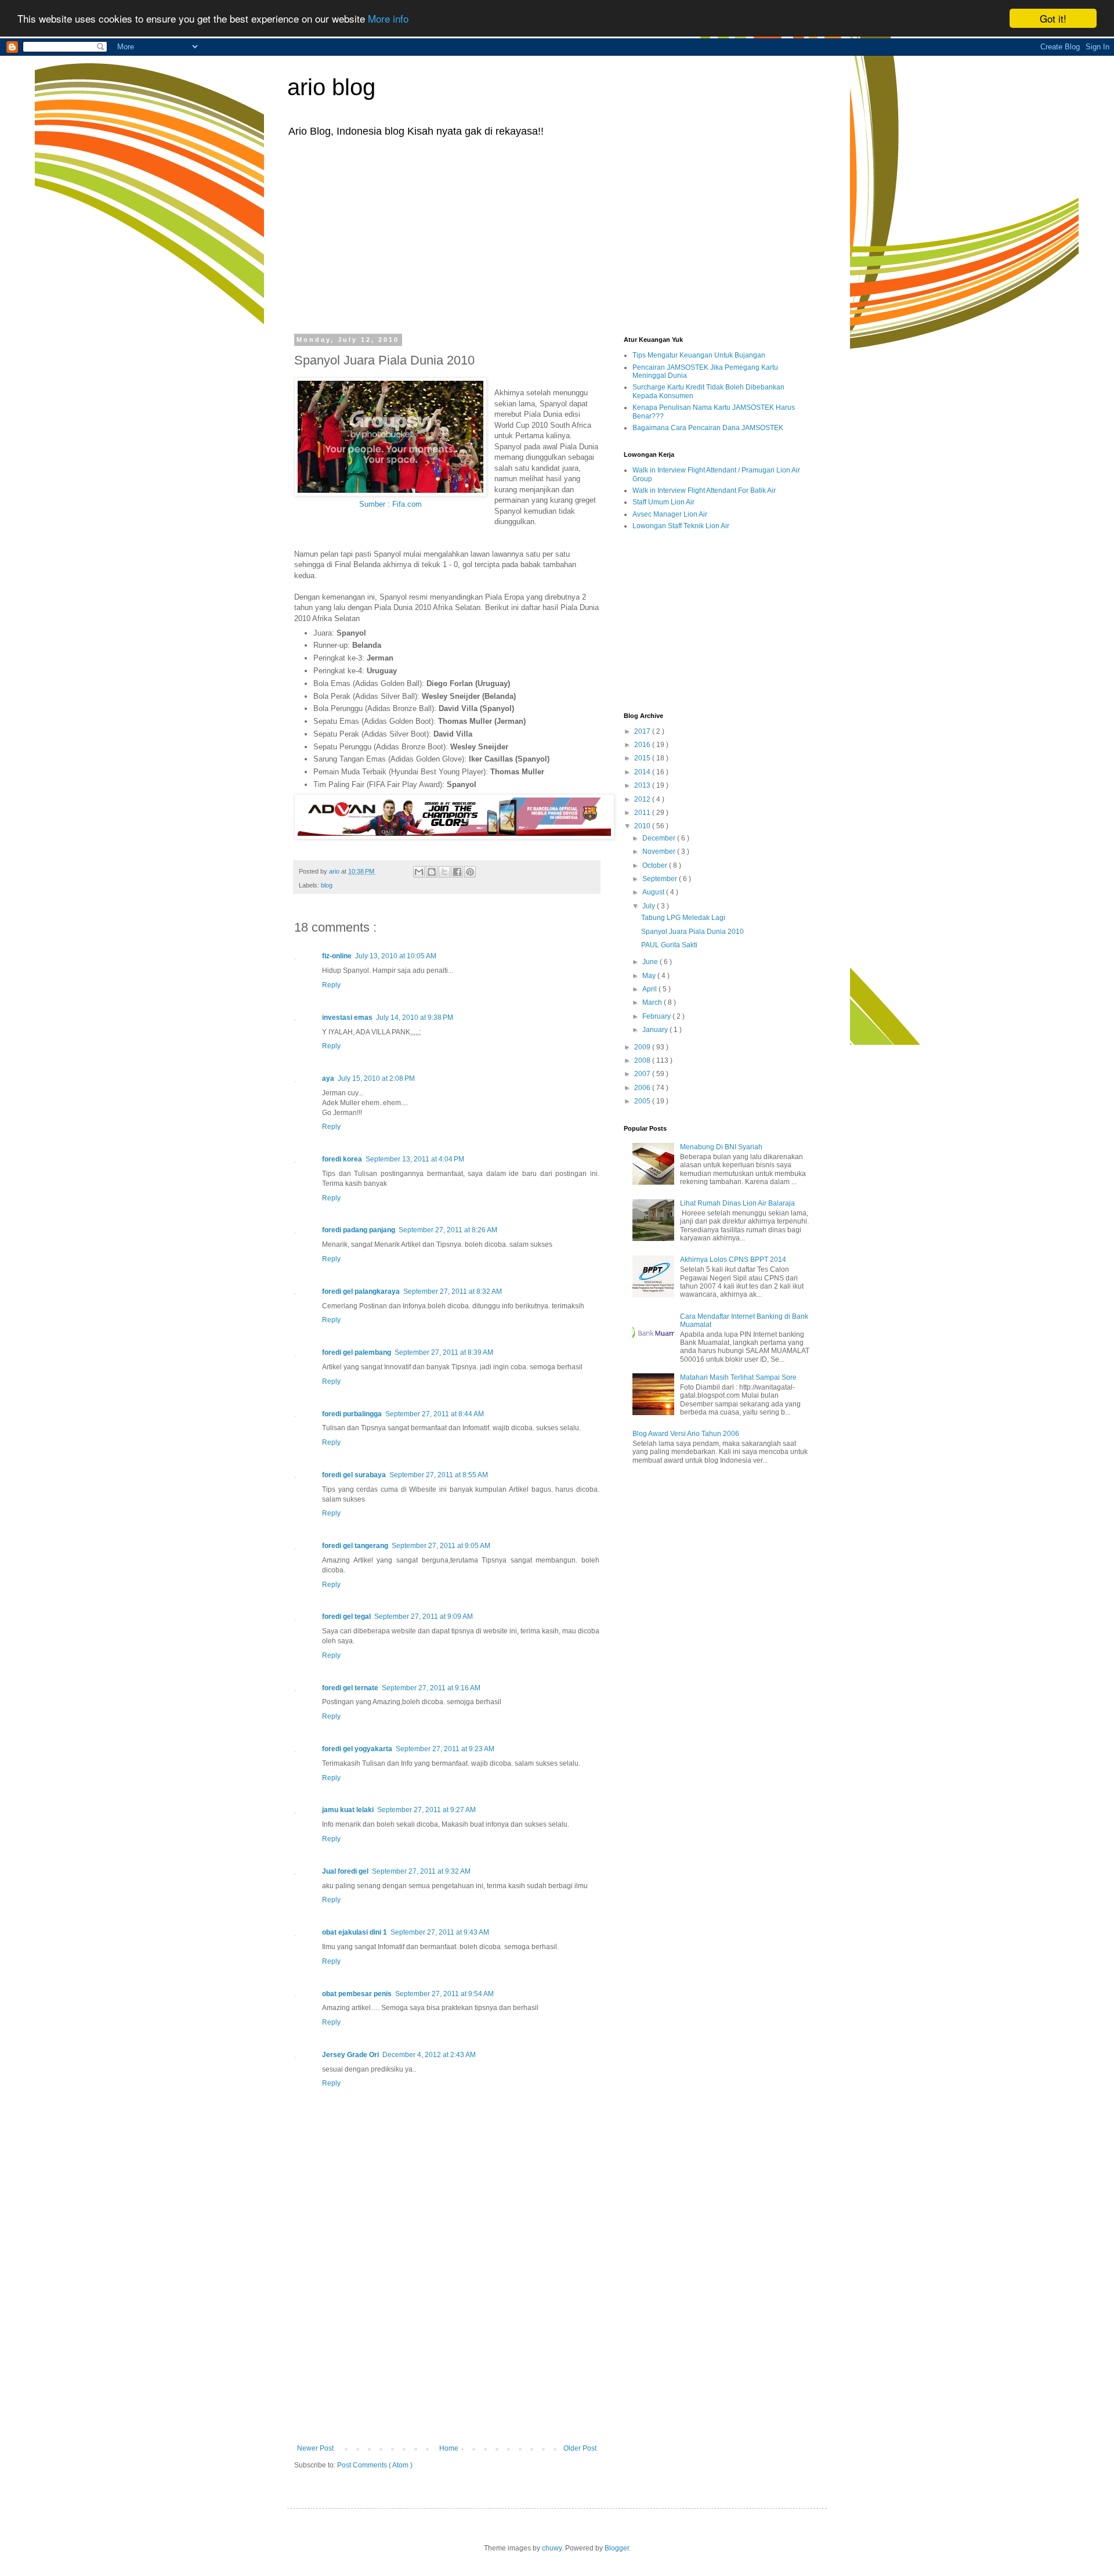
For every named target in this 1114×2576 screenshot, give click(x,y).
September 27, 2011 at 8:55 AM (439, 1475)
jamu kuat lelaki (348, 1810)
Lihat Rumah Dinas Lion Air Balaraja (737, 1203)
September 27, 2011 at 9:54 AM (444, 1994)
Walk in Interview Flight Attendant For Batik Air (704, 490)
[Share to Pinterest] (470, 872)
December (660, 838)
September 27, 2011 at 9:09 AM (424, 1617)
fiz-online (337, 956)
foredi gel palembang (357, 1352)
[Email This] (419, 872)
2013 (643, 785)
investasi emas (347, 1018)
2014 (643, 772)
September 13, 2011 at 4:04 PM (415, 1159)
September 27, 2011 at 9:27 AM (426, 1810)
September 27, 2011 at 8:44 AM (435, 1414)
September (661, 879)
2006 (643, 1088)
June (651, 962)
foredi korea (342, 1159)
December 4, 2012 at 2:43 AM (429, 2055)
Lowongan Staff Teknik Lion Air (681, 526)
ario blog (331, 87)
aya (328, 1078)
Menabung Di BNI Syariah (721, 1147)
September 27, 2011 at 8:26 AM (448, 1230)
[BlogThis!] (432, 872)
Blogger (617, 2548)
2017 (643, 731)
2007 (643, 1074)
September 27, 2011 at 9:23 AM (445, 1749)
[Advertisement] (557, 234)
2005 (643, 1101)
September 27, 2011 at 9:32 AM (421, 1871)
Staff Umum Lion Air (663, 502)
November (660, 852)
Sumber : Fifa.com (390, 504)
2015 (643, 758)
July (650, 906)
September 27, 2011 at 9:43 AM (440, 1932)
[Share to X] (444, 872)
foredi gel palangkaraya (361, 1291)
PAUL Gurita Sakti (669, 945)
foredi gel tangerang (355, 1546)
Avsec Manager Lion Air (670, 514)
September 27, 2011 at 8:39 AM (444, 1352)
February (657, 1016)
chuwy (552, 2548)
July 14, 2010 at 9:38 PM (415, 1018)
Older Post (580, 2448)
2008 (643, 1060)
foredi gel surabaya (354, 1475)
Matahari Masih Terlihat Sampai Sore (738, 1377)
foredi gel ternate (350, 1688)
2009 (643, 1047)
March (653, 1002)
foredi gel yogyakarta (357, 1749)
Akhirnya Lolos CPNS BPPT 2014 (733, 1260)
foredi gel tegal (346, 1617)
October (656, 865)
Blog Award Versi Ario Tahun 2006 (686, 1434)
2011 (643, 813)
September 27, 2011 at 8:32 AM (453, 1291)
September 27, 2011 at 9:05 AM (441, 1546)
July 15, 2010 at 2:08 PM (376, 1078)
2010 (643, 826)
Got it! (1053, 18)
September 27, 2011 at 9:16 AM (431, 1688)
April (650, 989)
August (654, 892)
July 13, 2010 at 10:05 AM (396, 956)
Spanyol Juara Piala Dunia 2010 (692, 932)
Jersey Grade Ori (350, 2055)
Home (449, 2448)
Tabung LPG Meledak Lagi (683, 918)
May (650, 976)
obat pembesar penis (357, 1994)
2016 (643, 745)
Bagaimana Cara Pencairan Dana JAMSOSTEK (708, 428)
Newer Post (315, 2448)
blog (327, 885)
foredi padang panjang (359, 1230)
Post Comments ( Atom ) (375, 2465)
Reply (331, 985)
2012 (643, 799)
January (656, 1030)
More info (388, 19)
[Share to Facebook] (457, 872)
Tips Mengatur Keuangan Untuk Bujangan (699, 355)
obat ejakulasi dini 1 (355, 1932)
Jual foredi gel (345, 1871)
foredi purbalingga (352, 1414)
